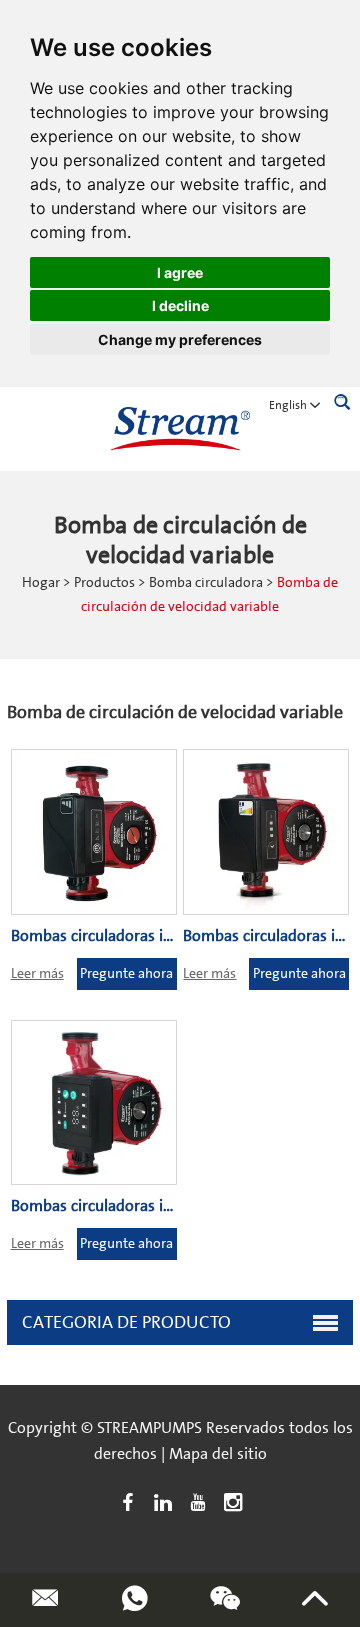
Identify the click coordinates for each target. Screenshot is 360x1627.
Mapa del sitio (218, 1454)
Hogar (41, 583)
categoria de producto (126, 1322)
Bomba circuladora (206, 583)
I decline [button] (180, 305)
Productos (104, 583)
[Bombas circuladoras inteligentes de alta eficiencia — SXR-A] (94, 1103)
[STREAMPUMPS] (180, 429)
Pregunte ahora (126, 974)
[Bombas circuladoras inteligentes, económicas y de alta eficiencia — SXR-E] (266, 832)
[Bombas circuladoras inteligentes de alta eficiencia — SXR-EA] (94, 832)
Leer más (37, 974)
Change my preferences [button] (180, 339)
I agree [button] (180, 272)
